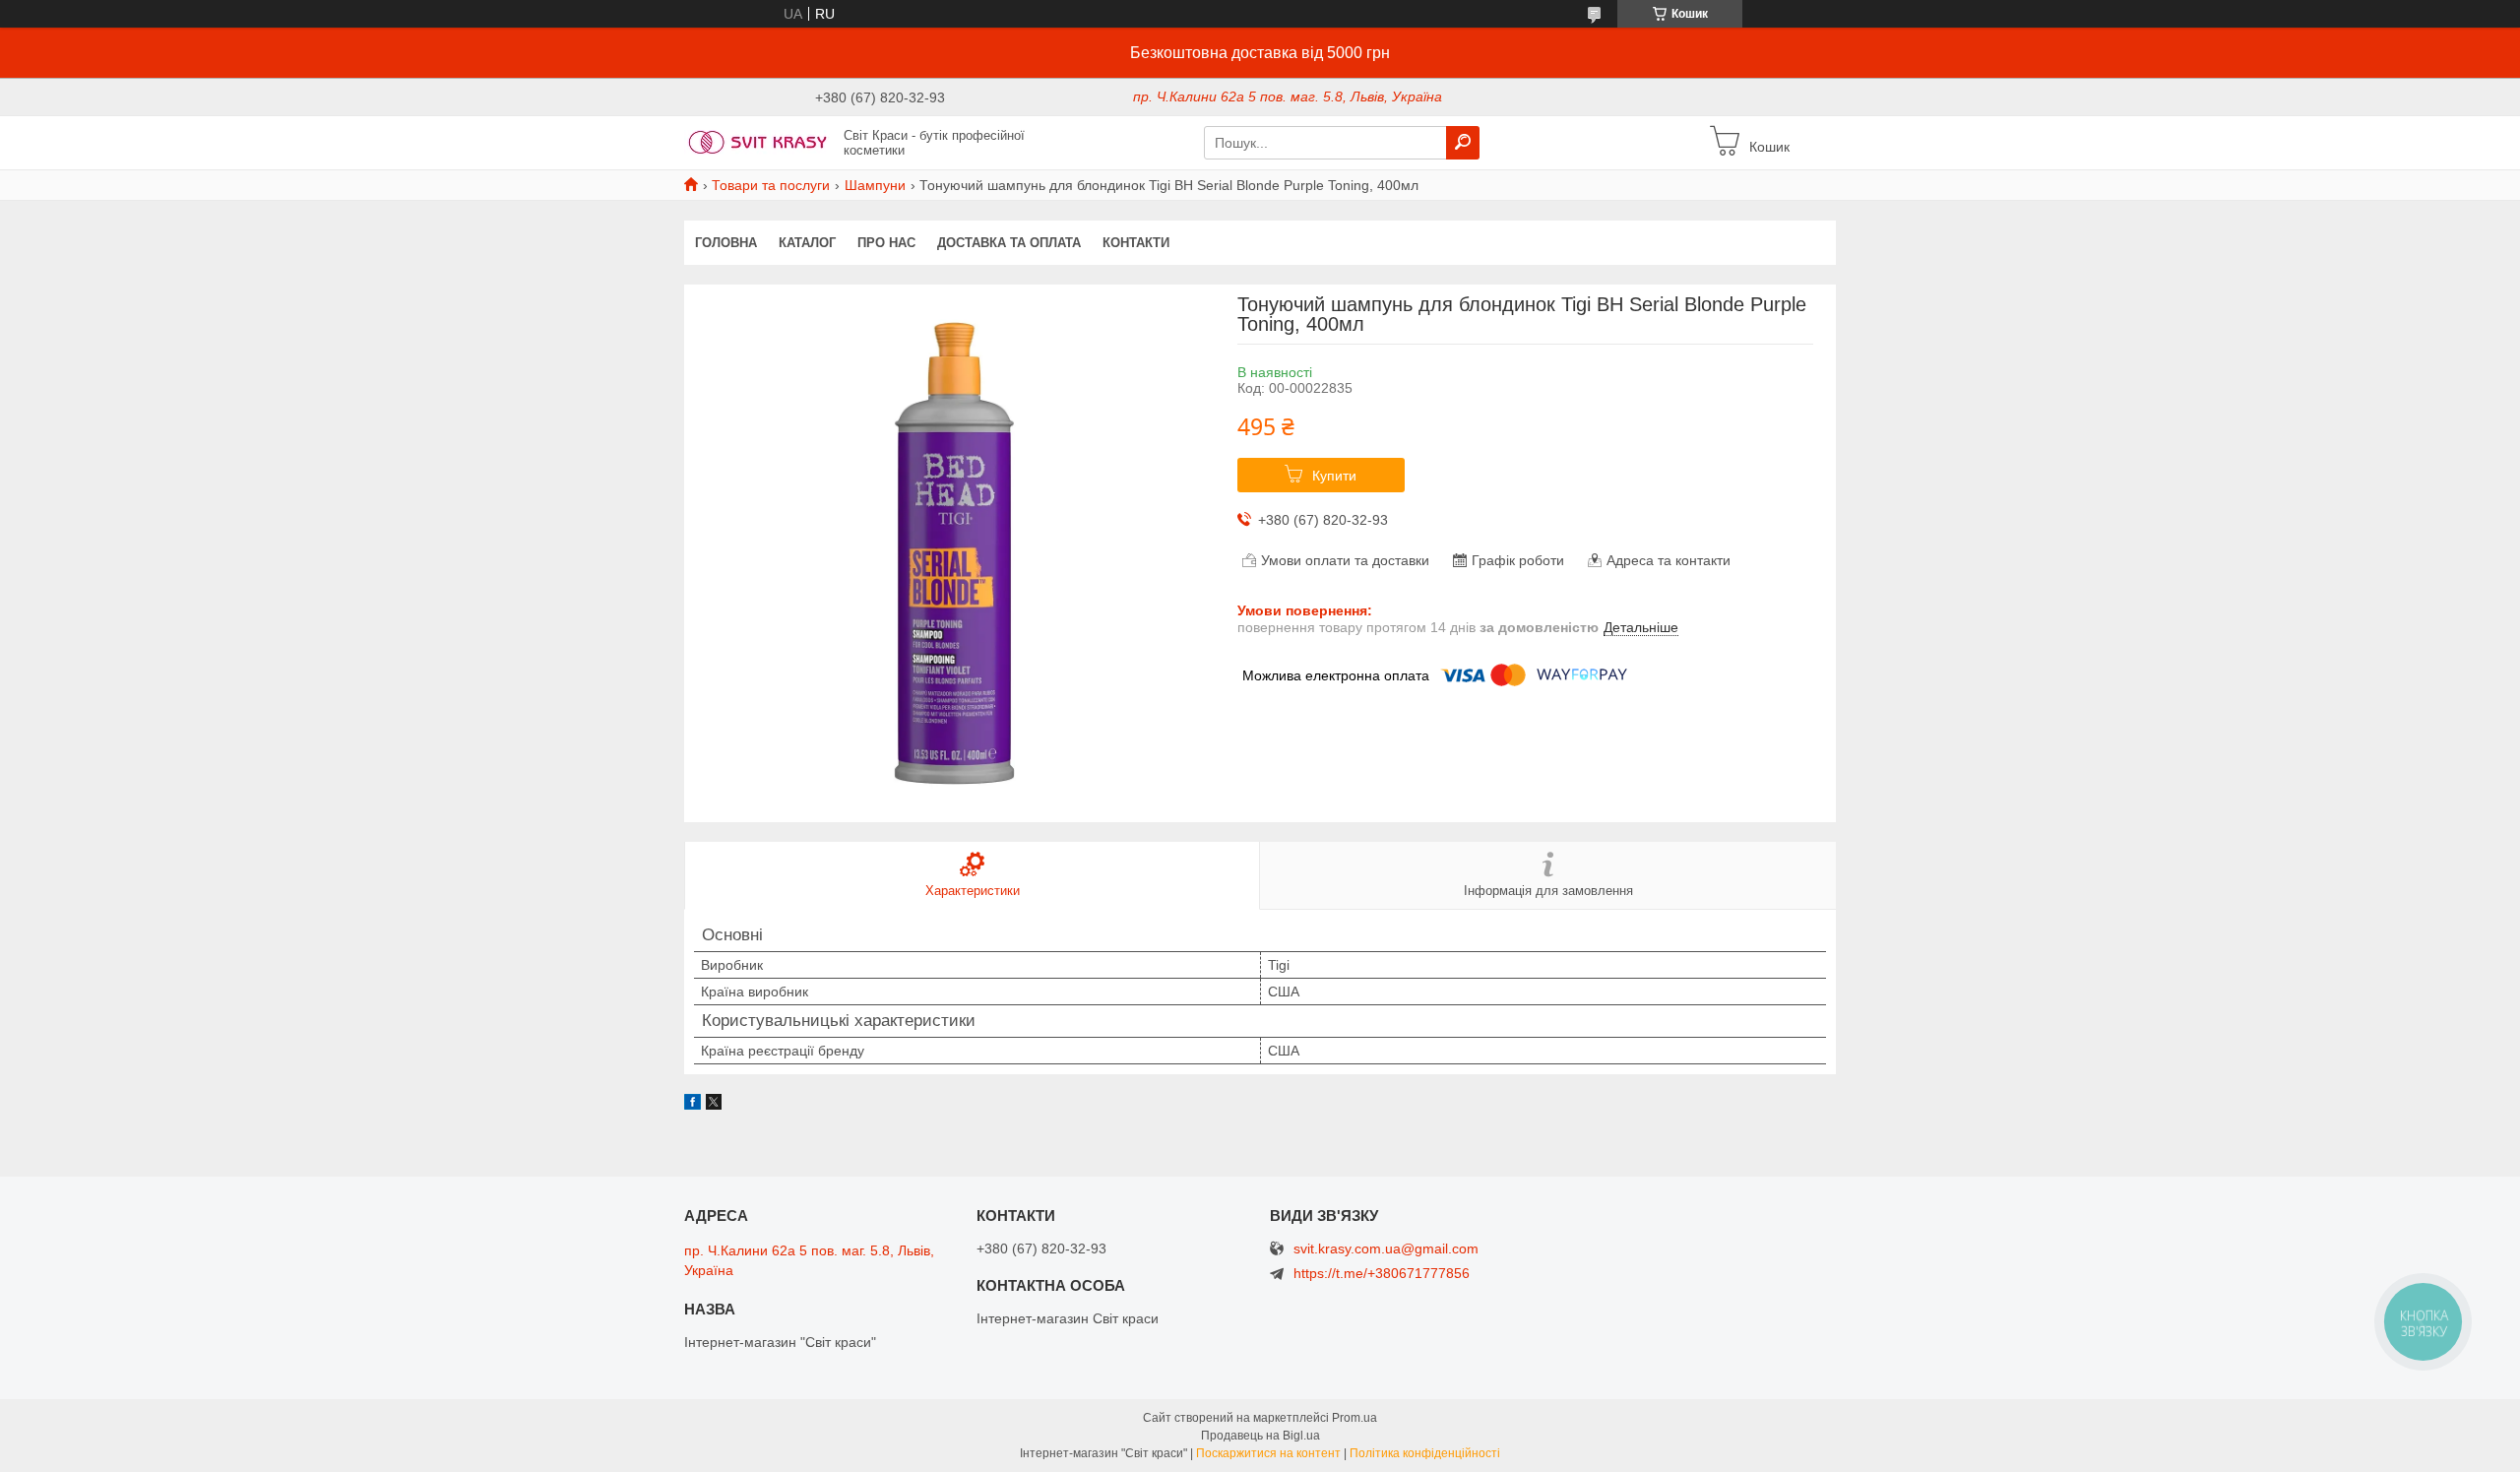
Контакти (1136, 243)
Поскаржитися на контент (1268, 1453)
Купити (1334, 476)
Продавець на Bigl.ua (1260, 1436)
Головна (726, 243)
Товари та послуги (771, 185)
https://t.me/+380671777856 (1382, 1273)
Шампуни (875, 185)
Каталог (807, 243)
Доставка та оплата (1009, 243)
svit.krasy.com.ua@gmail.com (1386, 1249)
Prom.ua (1354, 1418)
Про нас (886, 243)
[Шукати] (1463, 143)
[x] (714, 1105)
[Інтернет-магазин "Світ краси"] (758, 142)
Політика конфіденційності (1425, 1453)
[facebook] (693, 1105)
